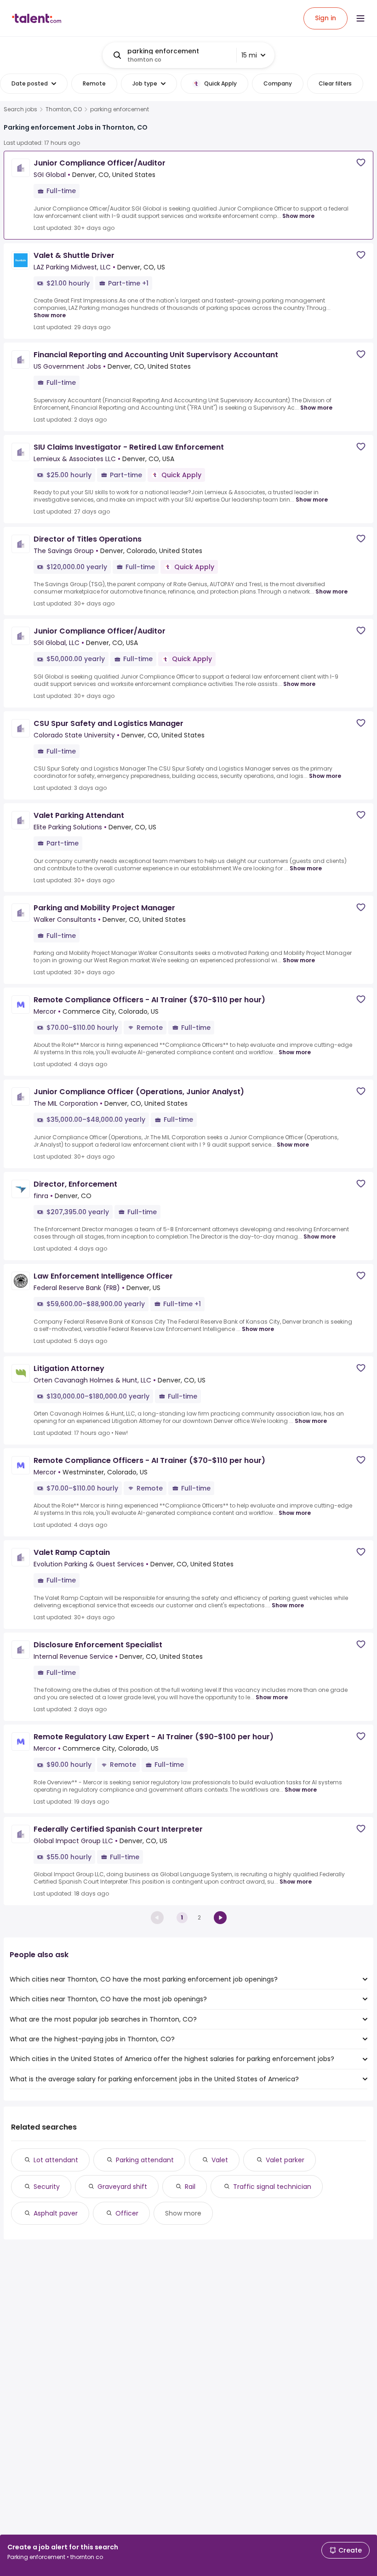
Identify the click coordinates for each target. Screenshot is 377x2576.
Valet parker (285, 2160)
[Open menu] (360, 18)
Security (47, 2187)
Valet (220, 2160)
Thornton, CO (64, 109)
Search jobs (20, 109)
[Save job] (361, 163)
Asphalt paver (56, 2213)
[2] (220, 1918)
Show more (298, 216)
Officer (127, 2213)
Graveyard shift (122, 2187)
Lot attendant (56, 2160)
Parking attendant (145, 2160)
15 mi (249, 55)
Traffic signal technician (272, 2187)
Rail (190, 2187)
